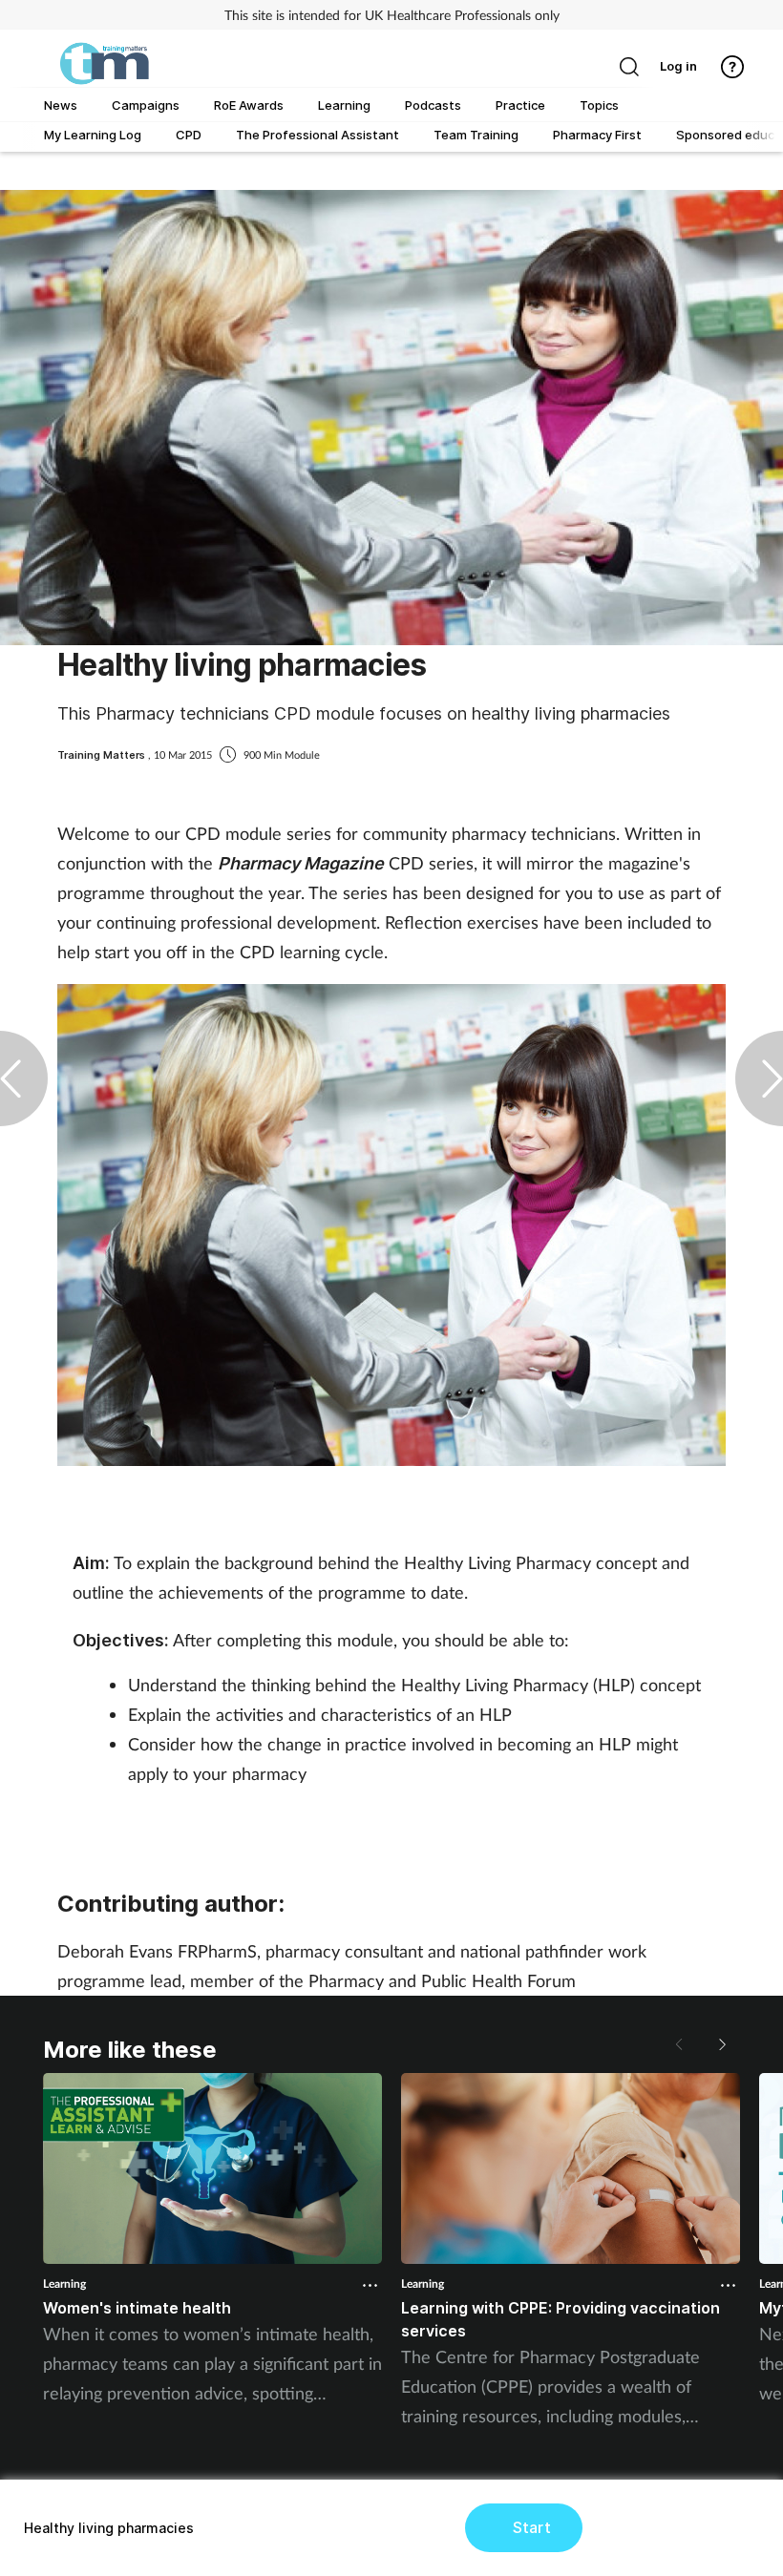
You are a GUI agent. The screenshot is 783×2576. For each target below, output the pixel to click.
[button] (721, 2044)
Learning (64, 2283)
